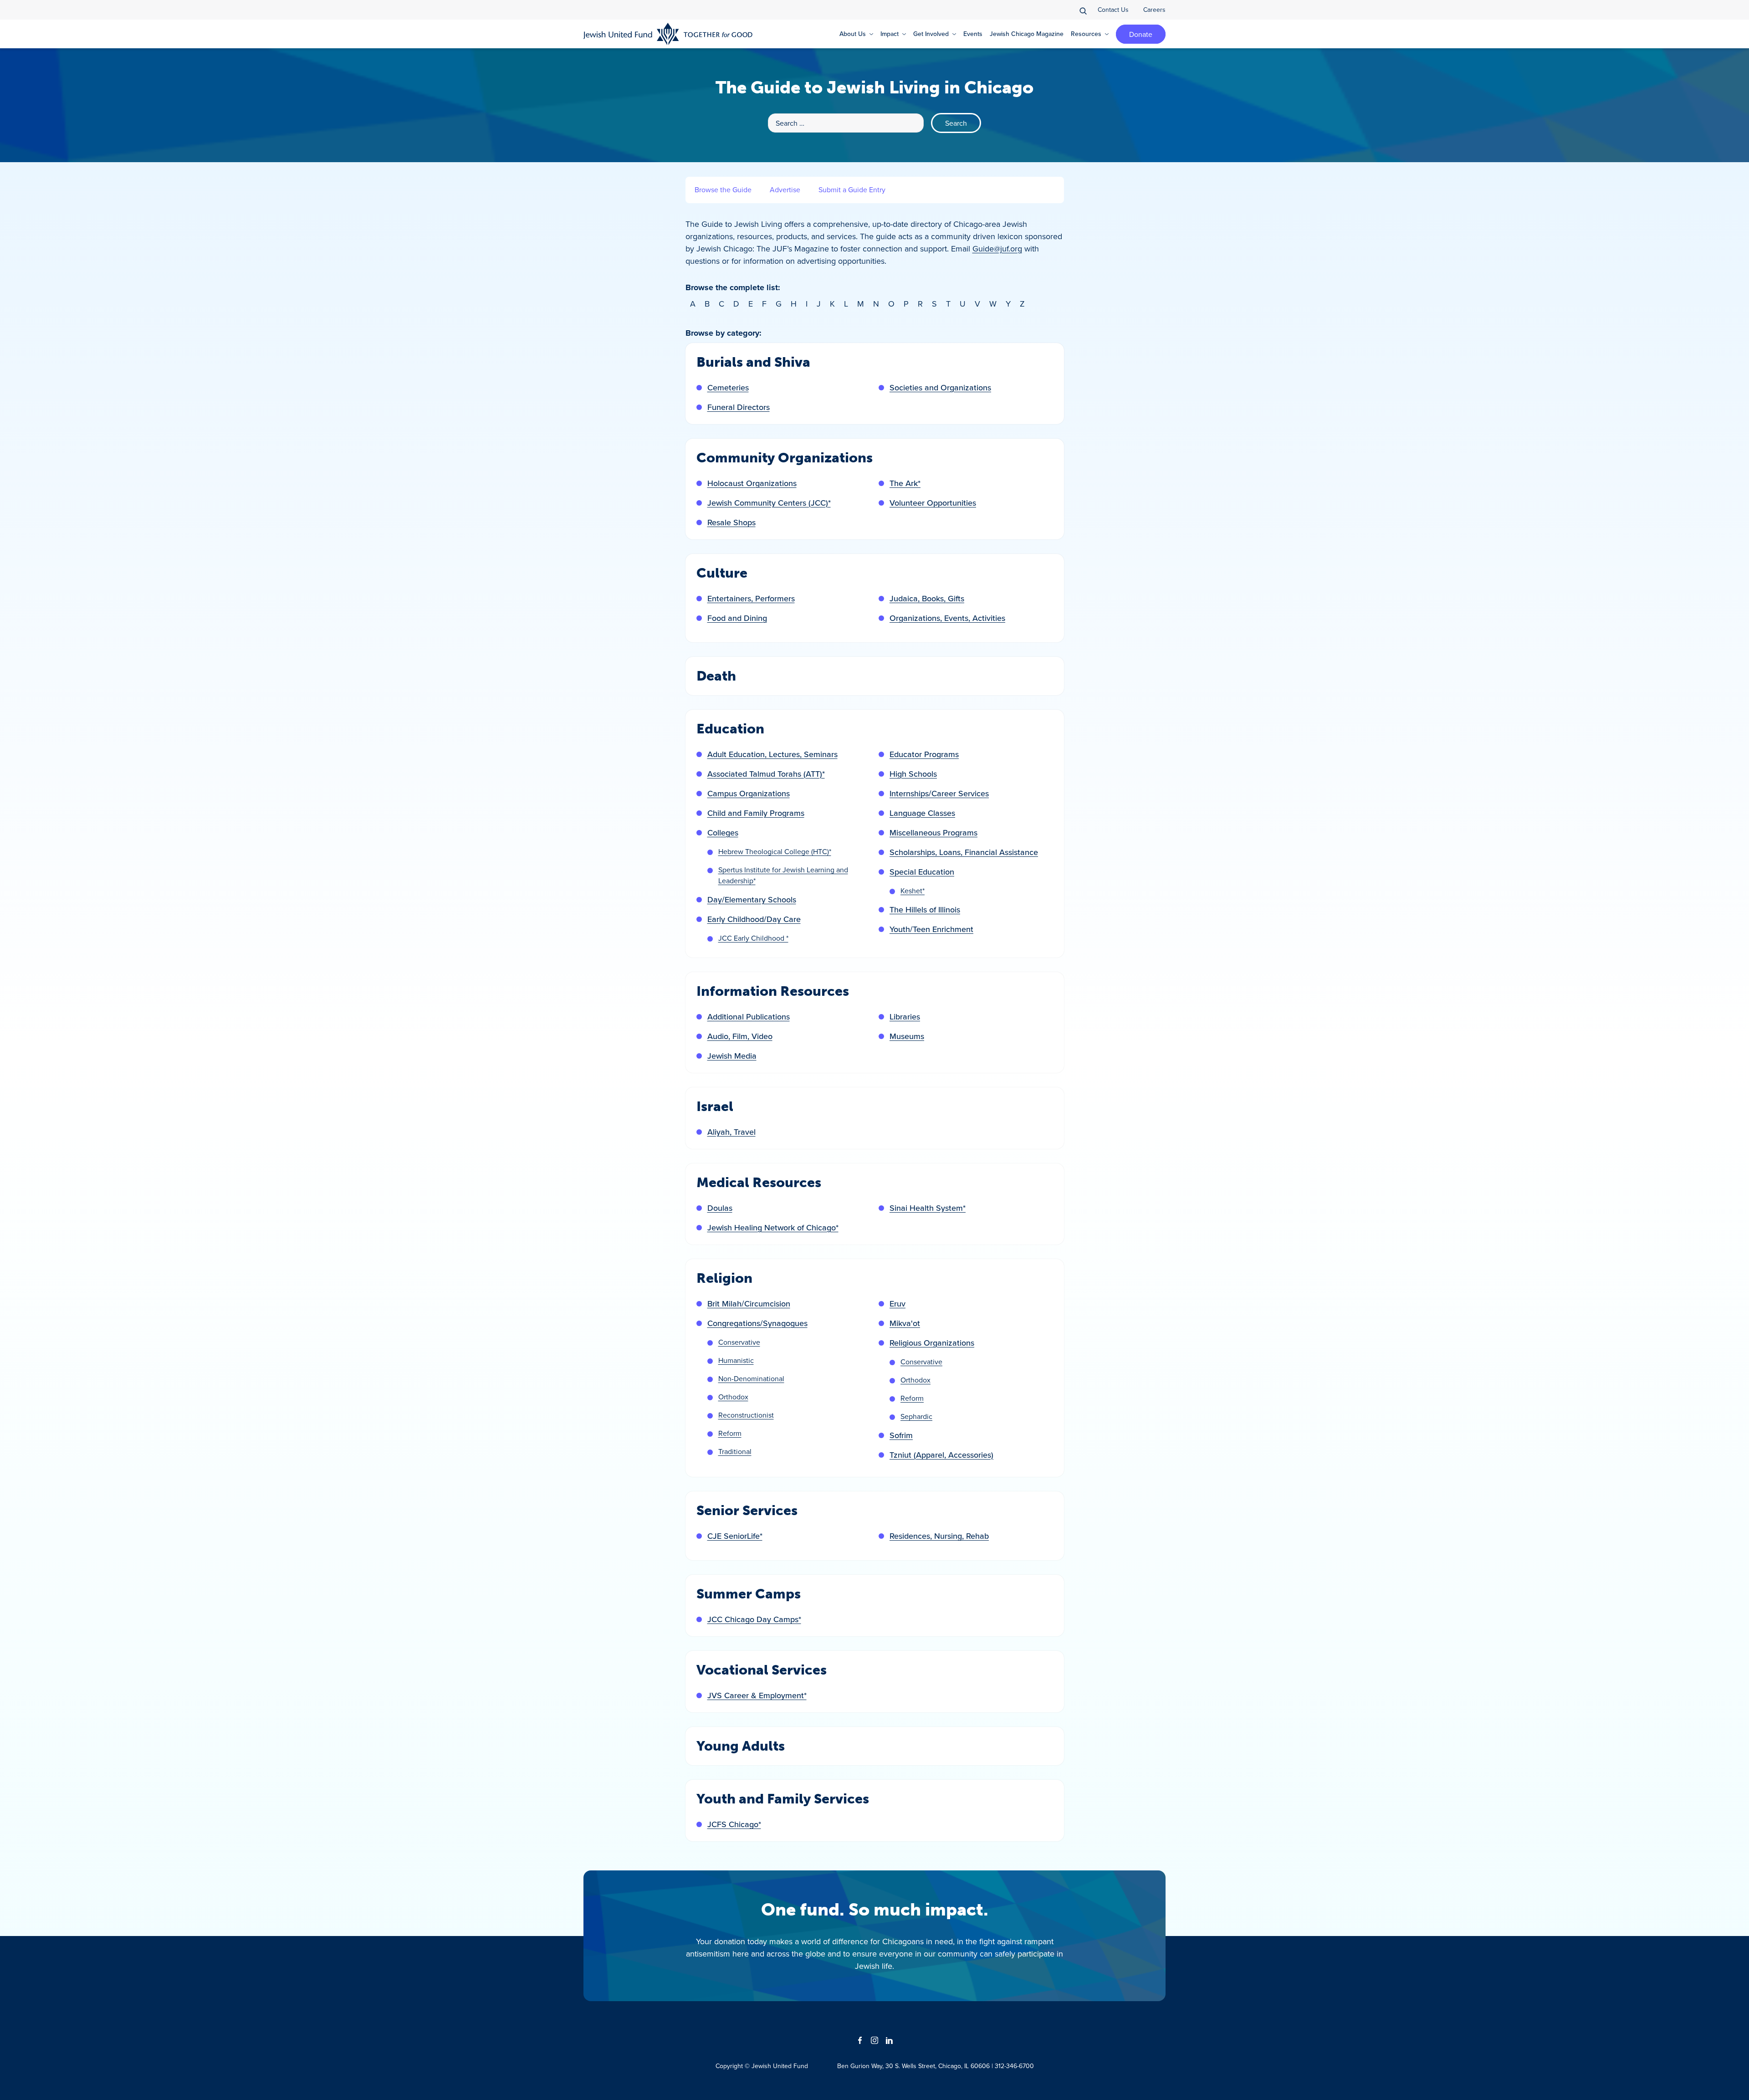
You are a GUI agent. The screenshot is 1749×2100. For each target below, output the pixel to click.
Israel (715, 1106)
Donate (1141, 34)
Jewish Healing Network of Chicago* (773, 1227)
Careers (1154, 10)
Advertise (785, 190)
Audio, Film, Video (740, 1036)
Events (973, 34)
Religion (724, 1278)
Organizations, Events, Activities (947, 618)
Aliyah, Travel (731, 1132)
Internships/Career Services (939, 793)
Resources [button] (1086, 34)
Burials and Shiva (753, 362)
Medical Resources (759, 1183)
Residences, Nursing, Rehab (939, 1536)
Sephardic (916, 1416)
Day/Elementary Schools (752, 899)
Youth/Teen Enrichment (931, 929)
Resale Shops (731, 522)
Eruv (898, 1304)
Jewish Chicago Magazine (1027, 34)
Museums (907, 1036)
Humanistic (736, 1360)
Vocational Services (762, 1670)
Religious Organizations (932, 1343)
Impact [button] (890, 34)
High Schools (913, 774)
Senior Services (747, 1511)
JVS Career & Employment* (757, 1695)
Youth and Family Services (783, 1799)
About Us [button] (853, 34)
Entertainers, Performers (751, 598)
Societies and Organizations (940, 387)
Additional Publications (749, 1017)
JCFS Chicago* (734, 1824)
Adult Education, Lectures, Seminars (772, 754)
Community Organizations (785, 458)
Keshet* (913, 891)
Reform (730, 1433)
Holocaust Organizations (752, 483)
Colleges (723, 832)
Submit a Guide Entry (852, 190)
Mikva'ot (905, 1323)
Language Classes (922, 813)
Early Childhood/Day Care (754, 919)
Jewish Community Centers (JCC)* (769, 503)
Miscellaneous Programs (933, 832)
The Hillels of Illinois (925, 909)
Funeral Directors (739, 407)
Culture (722, 573)
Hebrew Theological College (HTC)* (775, 851)
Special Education (922, 872)
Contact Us (1113, 10)
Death (716, 676)
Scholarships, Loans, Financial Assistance (964, 852)
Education (730, 729)
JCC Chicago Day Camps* (754, 1619)
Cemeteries (728, 387)
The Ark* (905, 483)
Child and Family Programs (756, 813)
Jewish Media (732, 1056)
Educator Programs (924, 754)
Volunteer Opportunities (933, 503)
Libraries (905, 1017)
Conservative (739, 1342)
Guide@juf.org (997, 248)
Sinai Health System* (928, 1208)
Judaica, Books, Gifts (927, 598)
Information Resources (773, 991)
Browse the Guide (723, 190)
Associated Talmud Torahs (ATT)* (766, 774)
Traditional (735, 1451)
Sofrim (901, 1435)
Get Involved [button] (931, 34)
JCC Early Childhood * (753, 938)
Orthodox (733, 1397)
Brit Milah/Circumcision (749, 1304)
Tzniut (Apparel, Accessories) (941, 1455)
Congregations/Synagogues (757, 1323)
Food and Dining (737, 618)
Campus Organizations (749, 793)
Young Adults (741, 1746)
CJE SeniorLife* (735, 1536)
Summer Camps (749, 1594)
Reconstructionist (746, 1415)
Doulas (720, 1208)
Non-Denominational (751, 1378)
